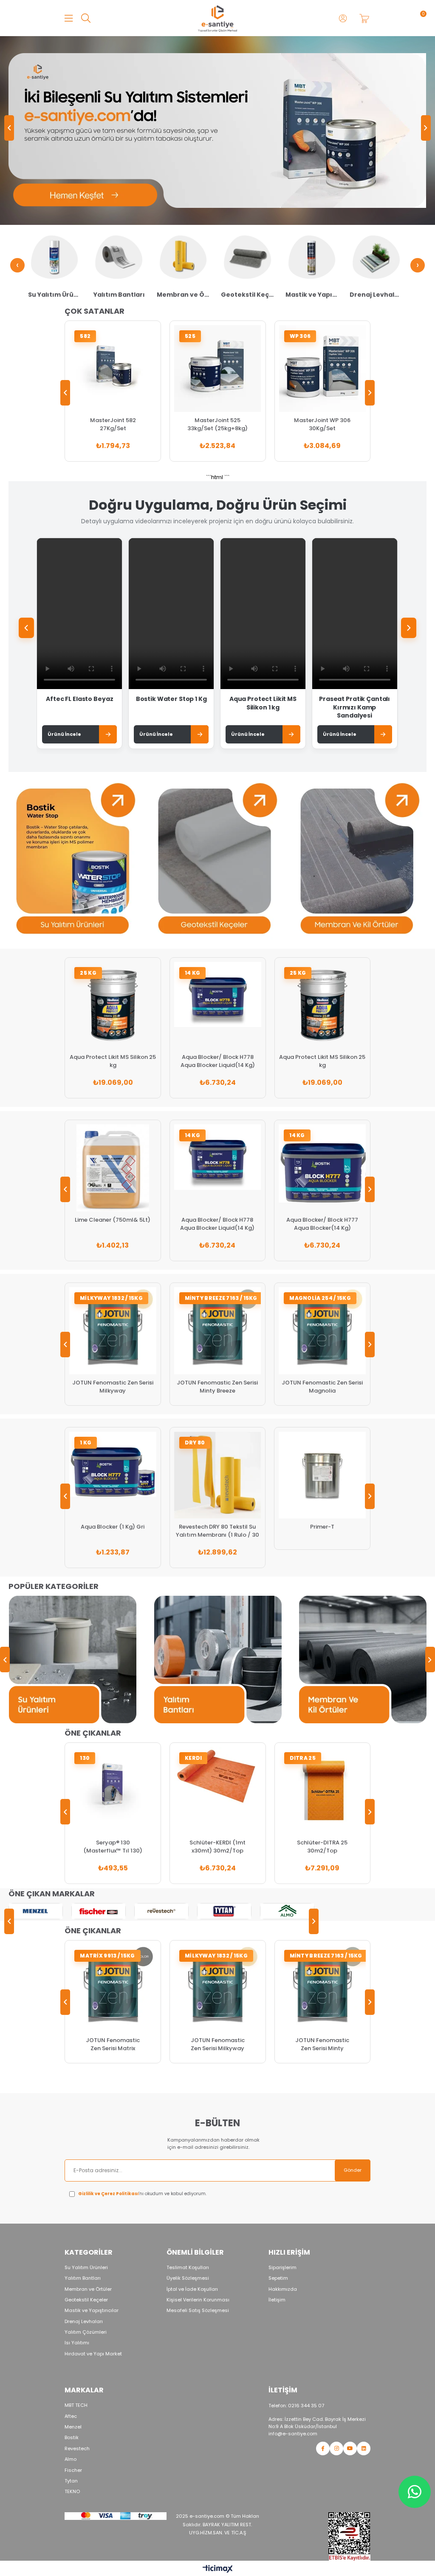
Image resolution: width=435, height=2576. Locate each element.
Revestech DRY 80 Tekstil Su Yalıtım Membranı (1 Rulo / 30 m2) (113, 1531)
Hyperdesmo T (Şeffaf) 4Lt (323, 1527)
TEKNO (72, 2492)
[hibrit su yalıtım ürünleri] (218, 131)
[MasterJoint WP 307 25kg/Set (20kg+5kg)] (322, 369)
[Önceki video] (26, 628)
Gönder (353, 2170)
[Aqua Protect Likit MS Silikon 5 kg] (323, 1168)
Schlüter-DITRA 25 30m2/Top (217, 1847)
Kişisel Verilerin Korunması (198, 2300)
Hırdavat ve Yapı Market (93, 2354)
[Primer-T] (218, 1475)
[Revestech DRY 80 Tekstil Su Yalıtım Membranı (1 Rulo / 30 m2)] (113, 1475)
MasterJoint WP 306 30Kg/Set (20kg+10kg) (217, 424)
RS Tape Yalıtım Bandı (322, 1847)
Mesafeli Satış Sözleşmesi (198, 2311)
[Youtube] (350, 2448)
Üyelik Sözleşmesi (188, 2278)
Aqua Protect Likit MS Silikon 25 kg (217, 1061)
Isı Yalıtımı (77, 2343)
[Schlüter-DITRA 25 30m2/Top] (218, 1791)
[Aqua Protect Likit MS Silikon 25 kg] (218, 1006)
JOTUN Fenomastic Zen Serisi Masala (323, 1387)
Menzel (73, 2427)
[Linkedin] (364, 2448)
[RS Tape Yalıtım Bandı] (322, 1791)
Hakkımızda (283, 2289)
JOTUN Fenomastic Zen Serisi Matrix (113, 2044)
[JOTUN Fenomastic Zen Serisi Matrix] (113, 1988)
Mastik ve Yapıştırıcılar (92, 2311)
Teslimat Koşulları (188, 2268)
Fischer (73, 2470)
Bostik (72, 2438)
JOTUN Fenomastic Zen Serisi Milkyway (218, 2044)
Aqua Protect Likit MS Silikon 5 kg (323, 1224)
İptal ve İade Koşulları (192, 2289)
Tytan (71, 2481)
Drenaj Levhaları (84, 2322)
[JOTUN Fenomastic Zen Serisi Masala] (323, 1331)
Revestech (77, 2449)
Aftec (71, 2416)
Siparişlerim (282, 2268)
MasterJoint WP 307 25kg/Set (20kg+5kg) (322, 424)
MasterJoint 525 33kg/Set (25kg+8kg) (113, 424)
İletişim (277, 2300)
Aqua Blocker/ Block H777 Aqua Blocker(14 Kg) (218, 1224)
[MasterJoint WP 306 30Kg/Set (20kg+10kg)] (218, 369)
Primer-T (218, 1527)
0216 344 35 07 (296, 2406)
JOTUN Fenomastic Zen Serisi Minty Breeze (113, 1387)
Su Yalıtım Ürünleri (86, 2268)
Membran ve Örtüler (88, 2289)
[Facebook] (323, 2448)
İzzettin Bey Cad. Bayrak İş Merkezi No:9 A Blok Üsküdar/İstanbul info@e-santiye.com (317, 2426)
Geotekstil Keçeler (86, 2300)
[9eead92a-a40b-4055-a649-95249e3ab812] (116, 2516)
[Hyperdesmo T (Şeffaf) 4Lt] (323, 1475)
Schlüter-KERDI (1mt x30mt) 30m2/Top (113, 1847)
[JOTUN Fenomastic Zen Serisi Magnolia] (218, 1331)
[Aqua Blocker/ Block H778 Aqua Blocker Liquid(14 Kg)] (113, 1006)
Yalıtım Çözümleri (86, 2332)
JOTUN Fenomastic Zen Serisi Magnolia (218, 1387)
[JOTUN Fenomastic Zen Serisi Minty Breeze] (113, 1331)
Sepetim (278, 2278)
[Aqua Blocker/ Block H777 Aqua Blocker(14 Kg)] (218, 1168)
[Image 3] (349, 2536)
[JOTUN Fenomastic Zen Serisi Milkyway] (218, 1988)
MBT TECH (76, 2405)
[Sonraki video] (409, 628)
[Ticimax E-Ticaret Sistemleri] (218, 2569)
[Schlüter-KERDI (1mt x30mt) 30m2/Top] (113, 1791)
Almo (71, 2459)
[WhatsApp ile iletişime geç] (415, 2492)
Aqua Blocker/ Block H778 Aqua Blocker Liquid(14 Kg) (113, 1061)
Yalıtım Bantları (83, 2278)
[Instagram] (336, 2448)
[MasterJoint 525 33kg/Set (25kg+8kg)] (113, 369)
